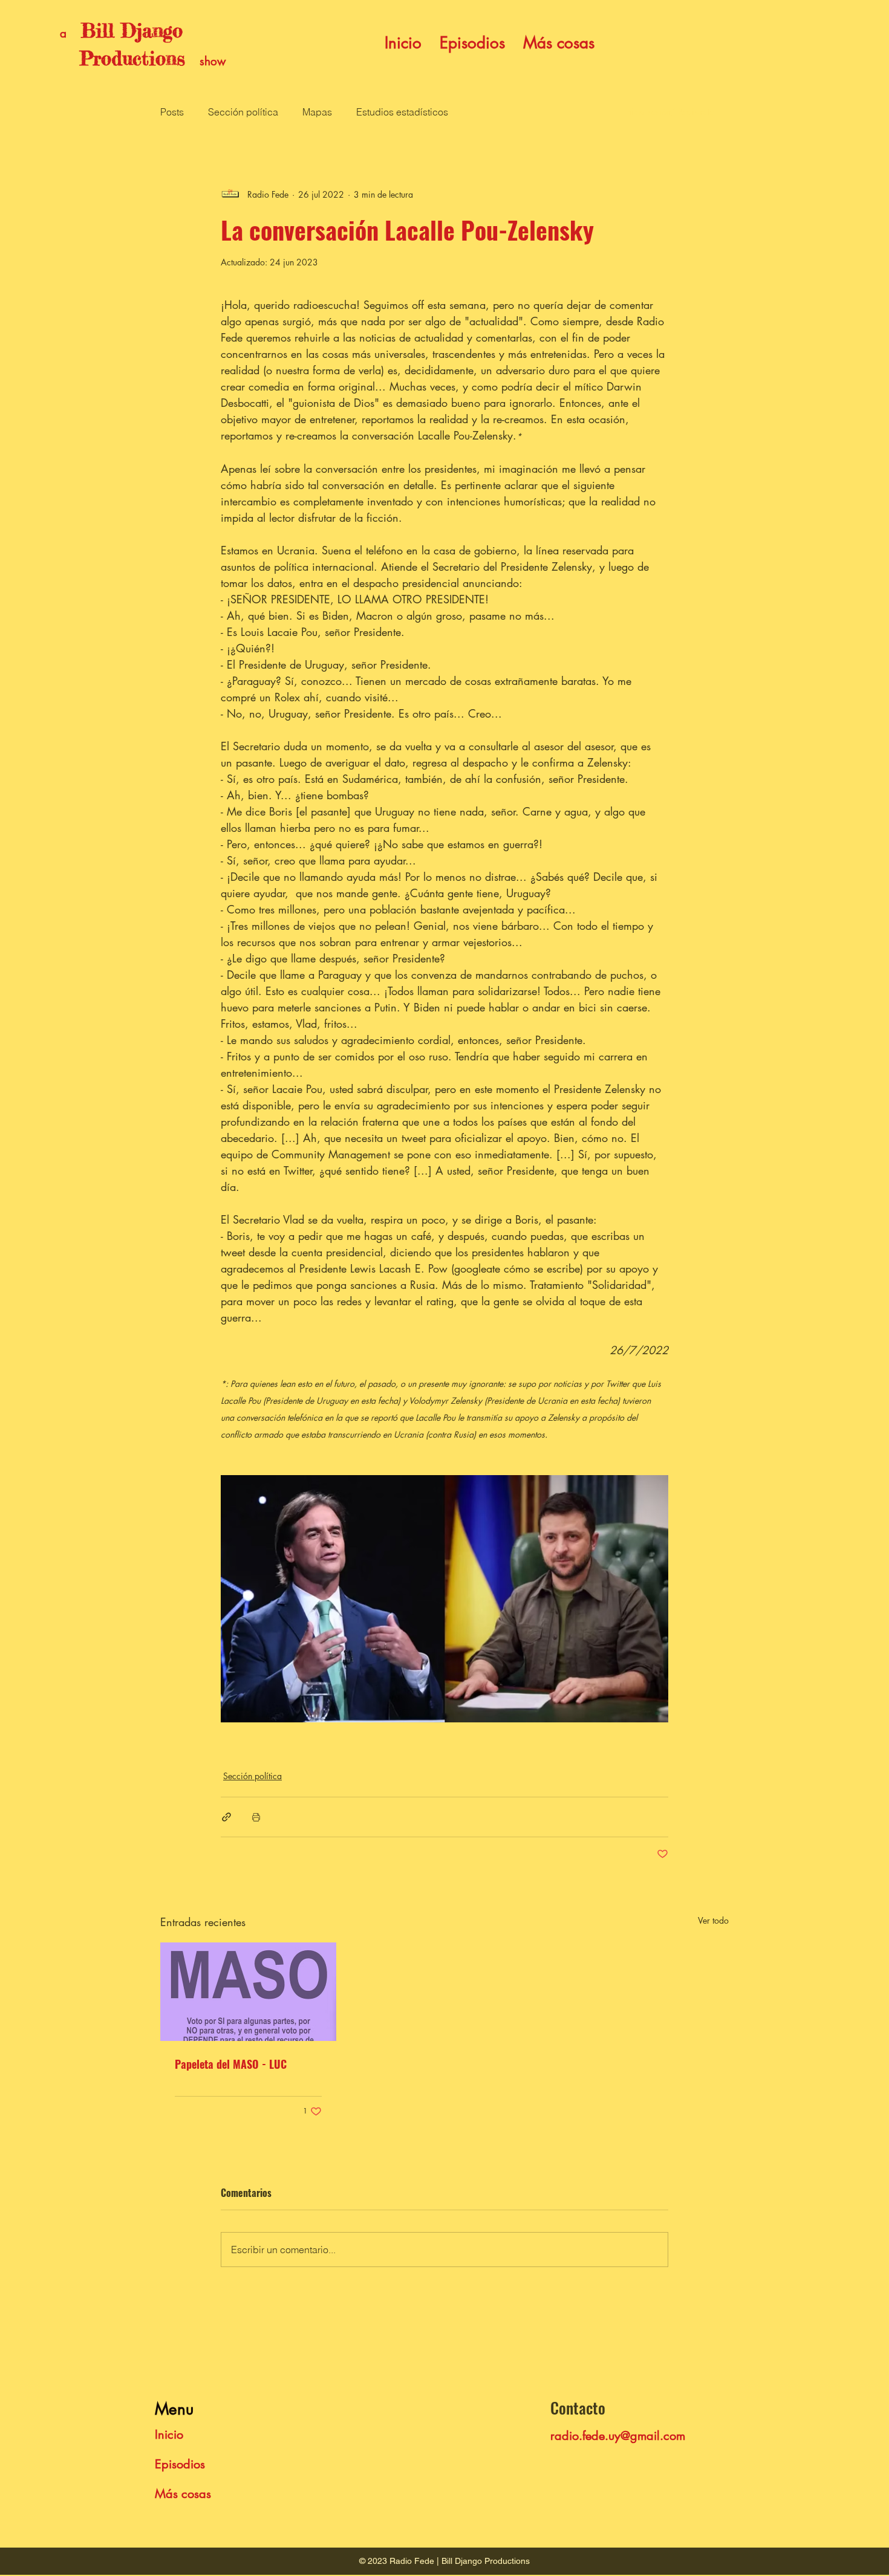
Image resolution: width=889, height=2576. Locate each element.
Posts (172, 112)
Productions (122, 59)
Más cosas (183, 2494)
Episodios (180, 2464)
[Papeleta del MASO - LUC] (248, 1992)
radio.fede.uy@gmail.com (618, 2436)
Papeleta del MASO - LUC (231, 2064)
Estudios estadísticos (402, 112)
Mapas (317, 112)
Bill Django (132, 31)
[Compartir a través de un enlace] (226, 1817)
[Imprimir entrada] (256, 1817)
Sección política (243, 112)
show (213, 61)
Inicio (169, 2435)
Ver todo (713, 1920)
